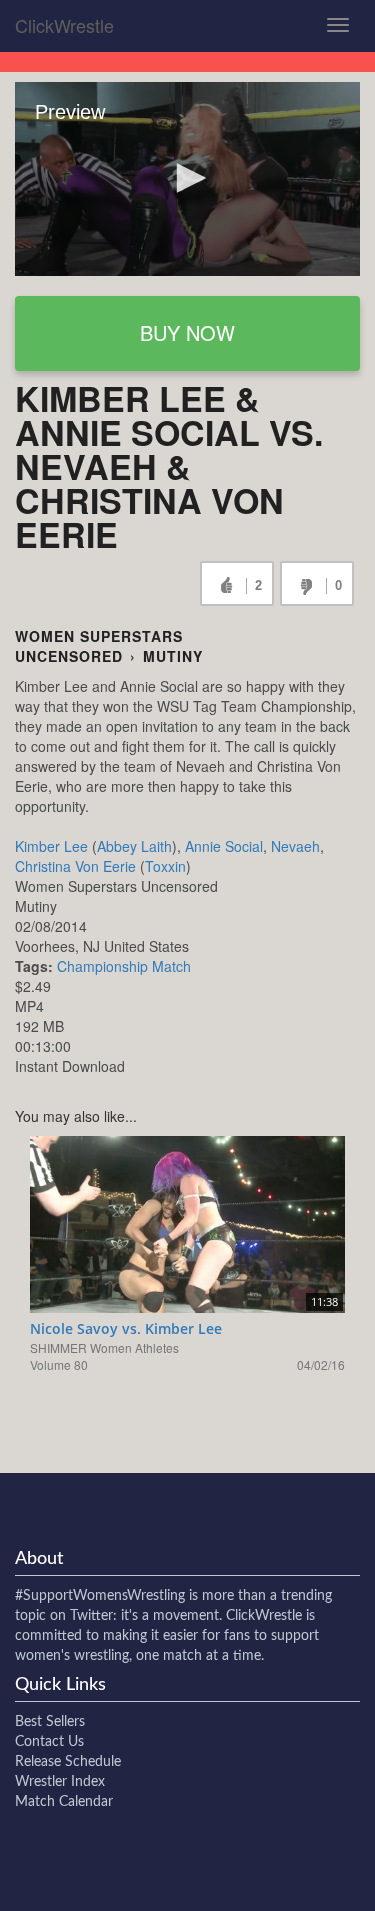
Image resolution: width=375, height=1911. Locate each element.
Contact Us (49, 1742)
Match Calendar (64, 1802)
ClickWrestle (64, 25)
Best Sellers (50, 1722)
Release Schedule (68, 1762)
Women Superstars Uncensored (99, 646)
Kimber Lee (51, 846)
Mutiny (173, 656)
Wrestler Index (60, 1782)
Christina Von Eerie (75, 866)
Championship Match (124, 966)
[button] (188, 178)
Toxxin (165, 866)
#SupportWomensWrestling (100, 1596)
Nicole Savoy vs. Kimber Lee (126, 1328)
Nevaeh (295, 846)
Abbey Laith (134, 846)
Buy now (187, 332)
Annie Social (224, 846)
